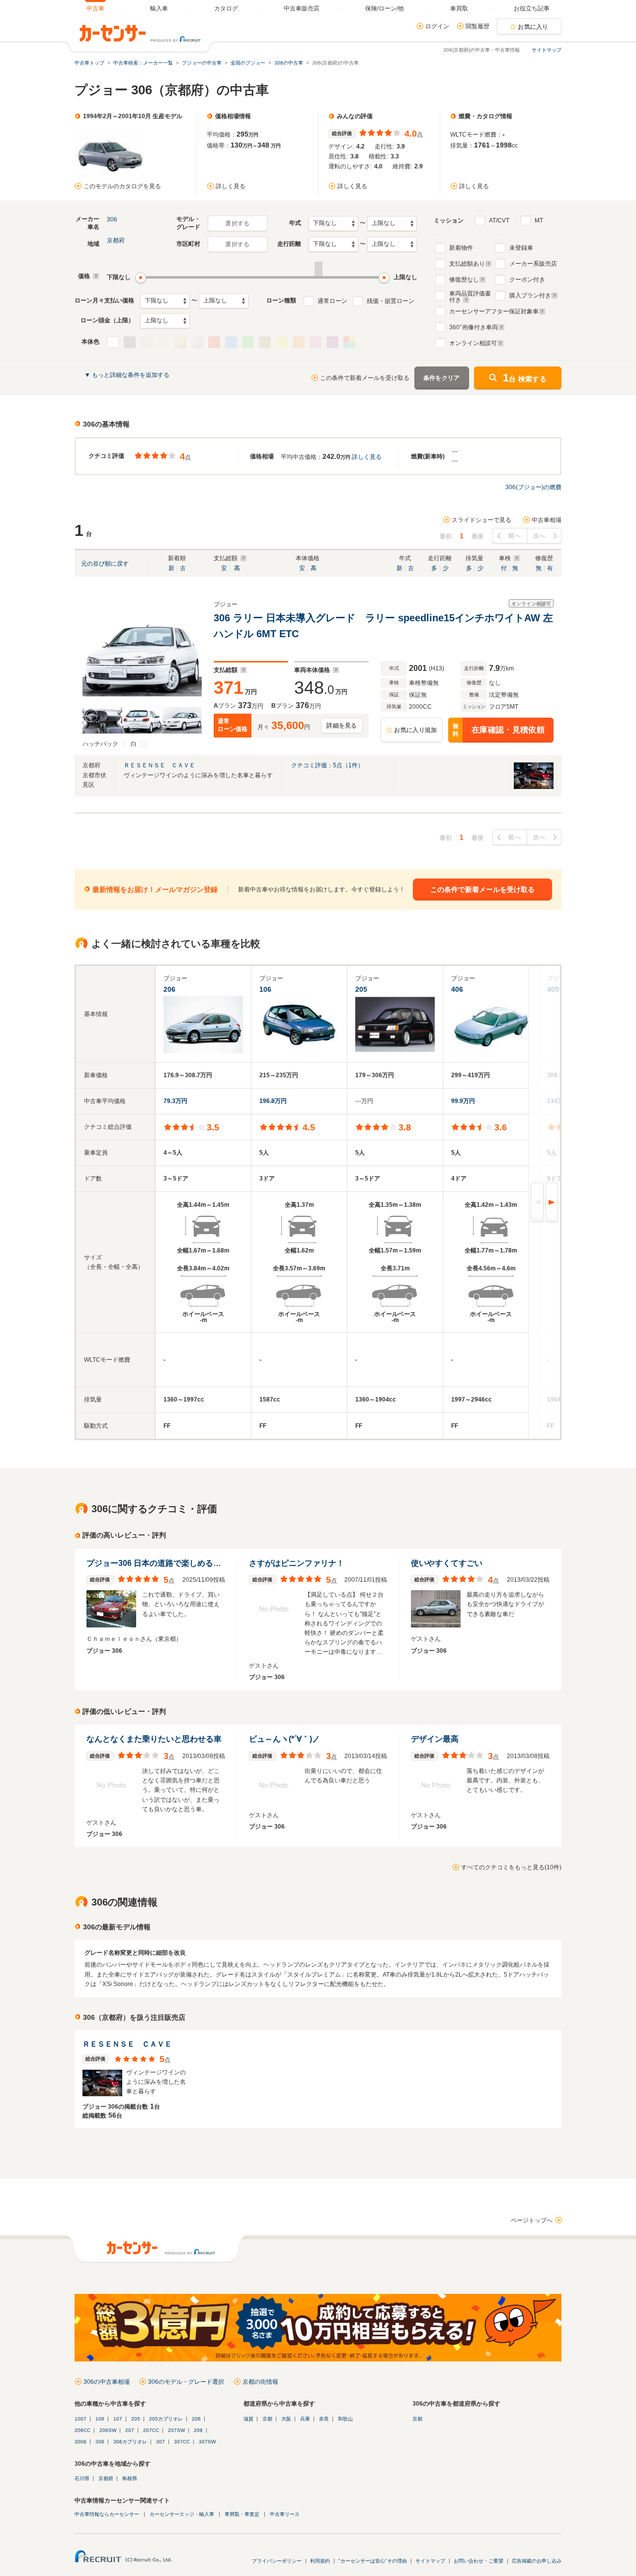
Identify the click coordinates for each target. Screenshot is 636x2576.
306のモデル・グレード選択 (186, 2382)
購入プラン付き (530, 295)
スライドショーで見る (481, 520)
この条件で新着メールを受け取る (365, 378)
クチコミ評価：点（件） (327, 765)
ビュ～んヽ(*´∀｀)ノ (284, 1739)
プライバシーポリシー (277, 2561)
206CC (82, 2430)
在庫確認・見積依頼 (499, 730)
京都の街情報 (260, 2382)
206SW (108, 2430)
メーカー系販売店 (533, 264)
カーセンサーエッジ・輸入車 (182, 2514)
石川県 (82, 2478)
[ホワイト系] (113, 342)
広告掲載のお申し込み (537, 2561)
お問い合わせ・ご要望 (478, 2561)
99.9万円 (463, 1101)
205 (136, 2419)
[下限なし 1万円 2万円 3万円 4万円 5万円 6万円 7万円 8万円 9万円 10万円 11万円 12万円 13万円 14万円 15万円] (165, 301)
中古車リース (285, 2514)
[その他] (349, 342)
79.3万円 (175, 1101)
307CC (182, 2442)
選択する (237, 223)
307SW (207, 2442)
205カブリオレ (166, 2419)
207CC (151, 2430)
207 (130, 2430)
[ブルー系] (231, 342)
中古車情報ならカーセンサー (107, 2514)
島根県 (130, 2478)
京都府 (116, 240)
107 (118, 2419)
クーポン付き (527, 280)
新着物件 (461, 248)
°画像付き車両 (474, 327)
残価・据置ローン (391, 301)
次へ (539, 536)
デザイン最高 (435, 1739)
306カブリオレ (130, 2442)
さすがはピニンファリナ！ (297, 1563)
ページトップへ (532, 2220)
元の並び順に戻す (105, 564)
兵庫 (305, 2419)
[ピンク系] (316, 342)
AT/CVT (499, 221)
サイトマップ (547, 50)
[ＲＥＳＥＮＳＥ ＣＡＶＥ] (534, 789)
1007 (80, 2419)
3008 (80, 2442)
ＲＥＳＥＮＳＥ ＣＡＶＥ (159, 765)
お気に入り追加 (415, 730)
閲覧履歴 (477, 26)
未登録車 (521, 248)
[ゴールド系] (180, 342)
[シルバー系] (197, 342)
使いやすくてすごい (447, 1563)
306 (112, 220)
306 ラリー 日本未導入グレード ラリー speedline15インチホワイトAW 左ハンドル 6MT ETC (383, 626)
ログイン (437, 26)
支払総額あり (467, 264)
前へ (515, 536)
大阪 (286, 2419)
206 (196, 2419)
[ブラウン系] (265, 342)
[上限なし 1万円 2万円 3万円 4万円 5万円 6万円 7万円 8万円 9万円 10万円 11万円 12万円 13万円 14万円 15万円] (224, 301)
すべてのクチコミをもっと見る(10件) (511, 1867)
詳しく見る (231, 186)
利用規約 (320, 2561)
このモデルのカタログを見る (122, 186)
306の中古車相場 (107, 2382)
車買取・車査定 (242, 2514)
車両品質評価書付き (470, 295)
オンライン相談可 (473, 343)
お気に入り (533, 27)
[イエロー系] (282, 342)
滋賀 (248, 2419)
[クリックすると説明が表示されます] (95, 276)
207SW (176, 2430)
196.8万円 (273, 1101)
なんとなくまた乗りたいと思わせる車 (154, 1739)
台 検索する (525, 378)
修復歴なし (464, 280)
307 (160, 2442)
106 (100, 2419)
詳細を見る (342, 726)
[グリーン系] (248, 342)
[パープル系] (332, 342)
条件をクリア (442, 378)
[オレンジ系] (299, 342)
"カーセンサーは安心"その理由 (373, 2561)
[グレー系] (147, 342)
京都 (267, 2419)
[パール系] (163, 342)
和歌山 (345, 2419)
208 (198, 2430)
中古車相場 (547, 520)
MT (539, 221)
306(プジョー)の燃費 (533, 487)
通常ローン (332, 301)
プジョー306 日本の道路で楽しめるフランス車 (170, 1563)
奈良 (324, 2419)
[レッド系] (214, 342)
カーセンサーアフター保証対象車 (494, 311)
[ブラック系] (130, 342)
